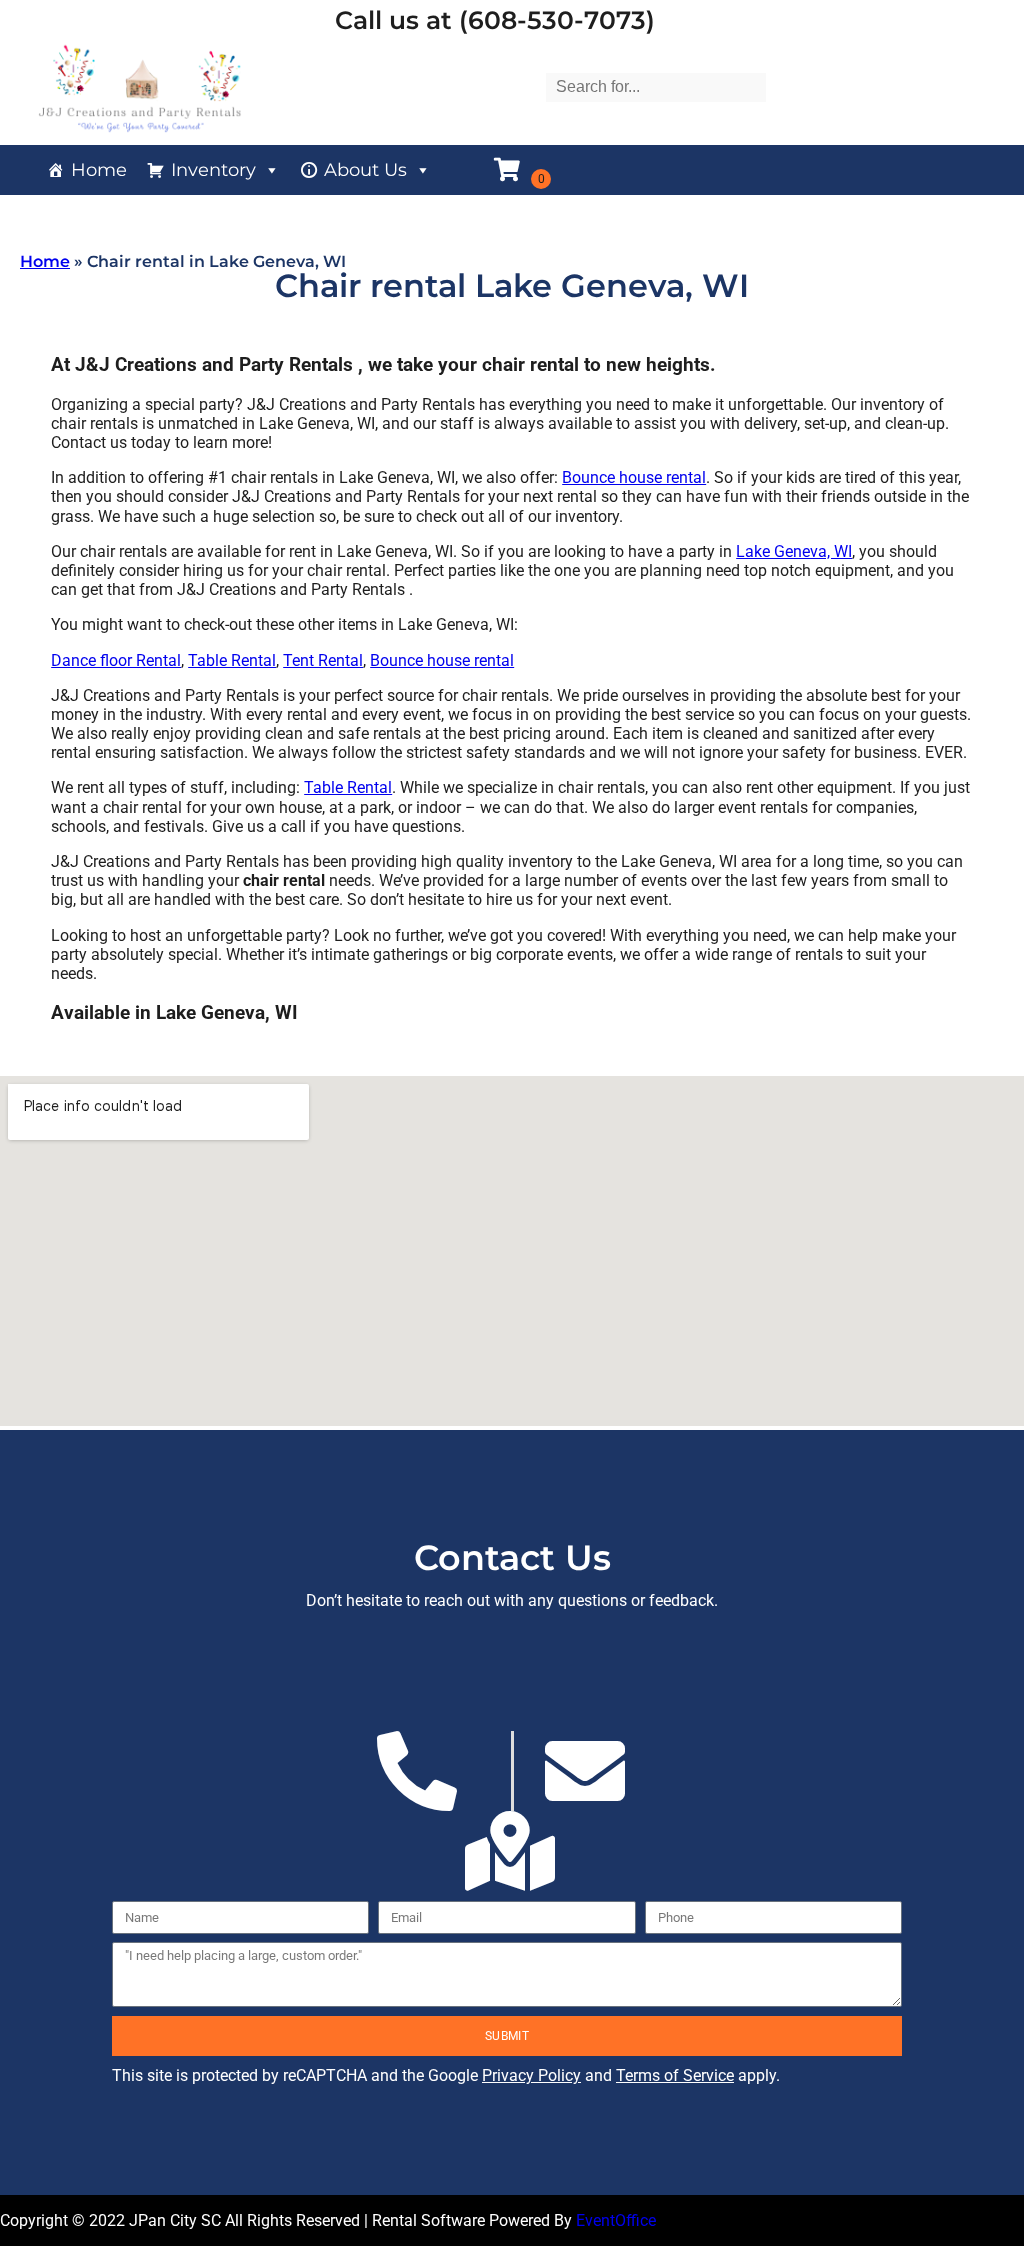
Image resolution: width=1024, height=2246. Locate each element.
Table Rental (232, 660)
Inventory (213, 170)
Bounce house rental (634, 477)
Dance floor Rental (116, 660)
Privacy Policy (531, 2075)
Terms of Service (675, 2075)
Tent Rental (323, 660)
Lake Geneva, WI (794, 551)
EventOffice (616, 2220)
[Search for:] (656, 86)
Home (99, 170)
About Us (365, 170)
